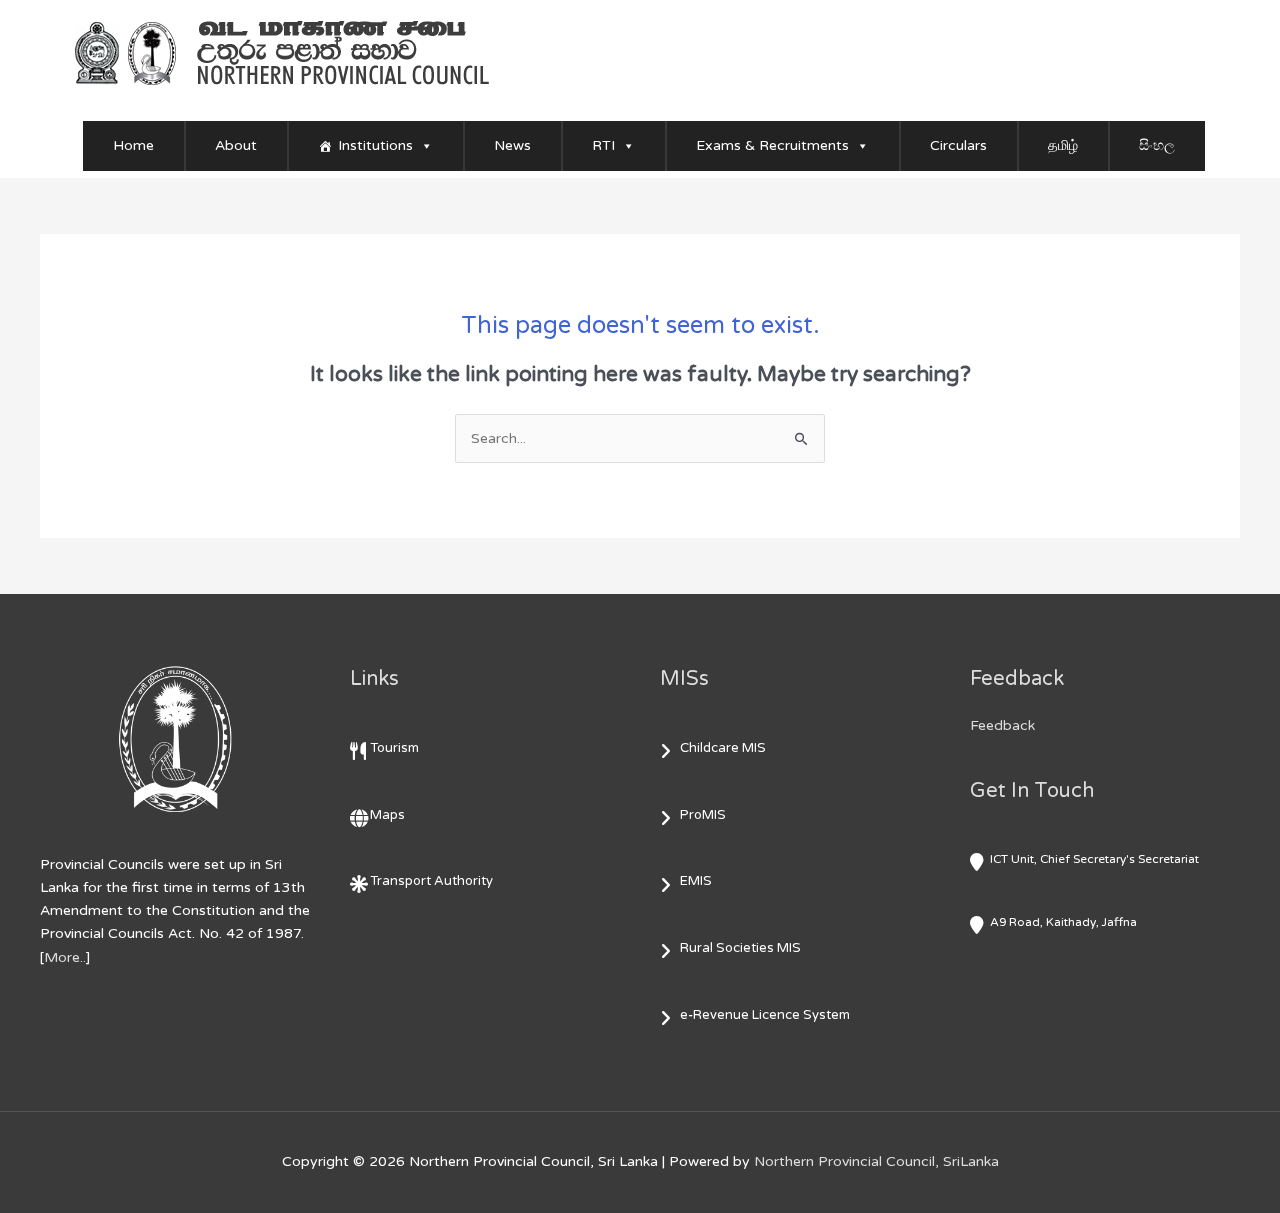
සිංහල (1157, 145)
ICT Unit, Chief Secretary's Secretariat (1094, 859)
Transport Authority (431, 881)
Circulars (958, 145)
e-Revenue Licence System (765, 1015)
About (236, 145)
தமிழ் (1063, 145)
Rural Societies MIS (740, 948)
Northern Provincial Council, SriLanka (876, 1161)
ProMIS (703, 815)
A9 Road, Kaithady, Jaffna (1063, 922)
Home (133, 145)
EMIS (696, 881)
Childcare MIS (723, 748)
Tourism (394, 748)
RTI (603, 145)
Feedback (1002, 725)
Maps (387, 815)
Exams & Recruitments (772, 145)
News (512, 145)
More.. (65, 957)
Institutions (375, 145)
